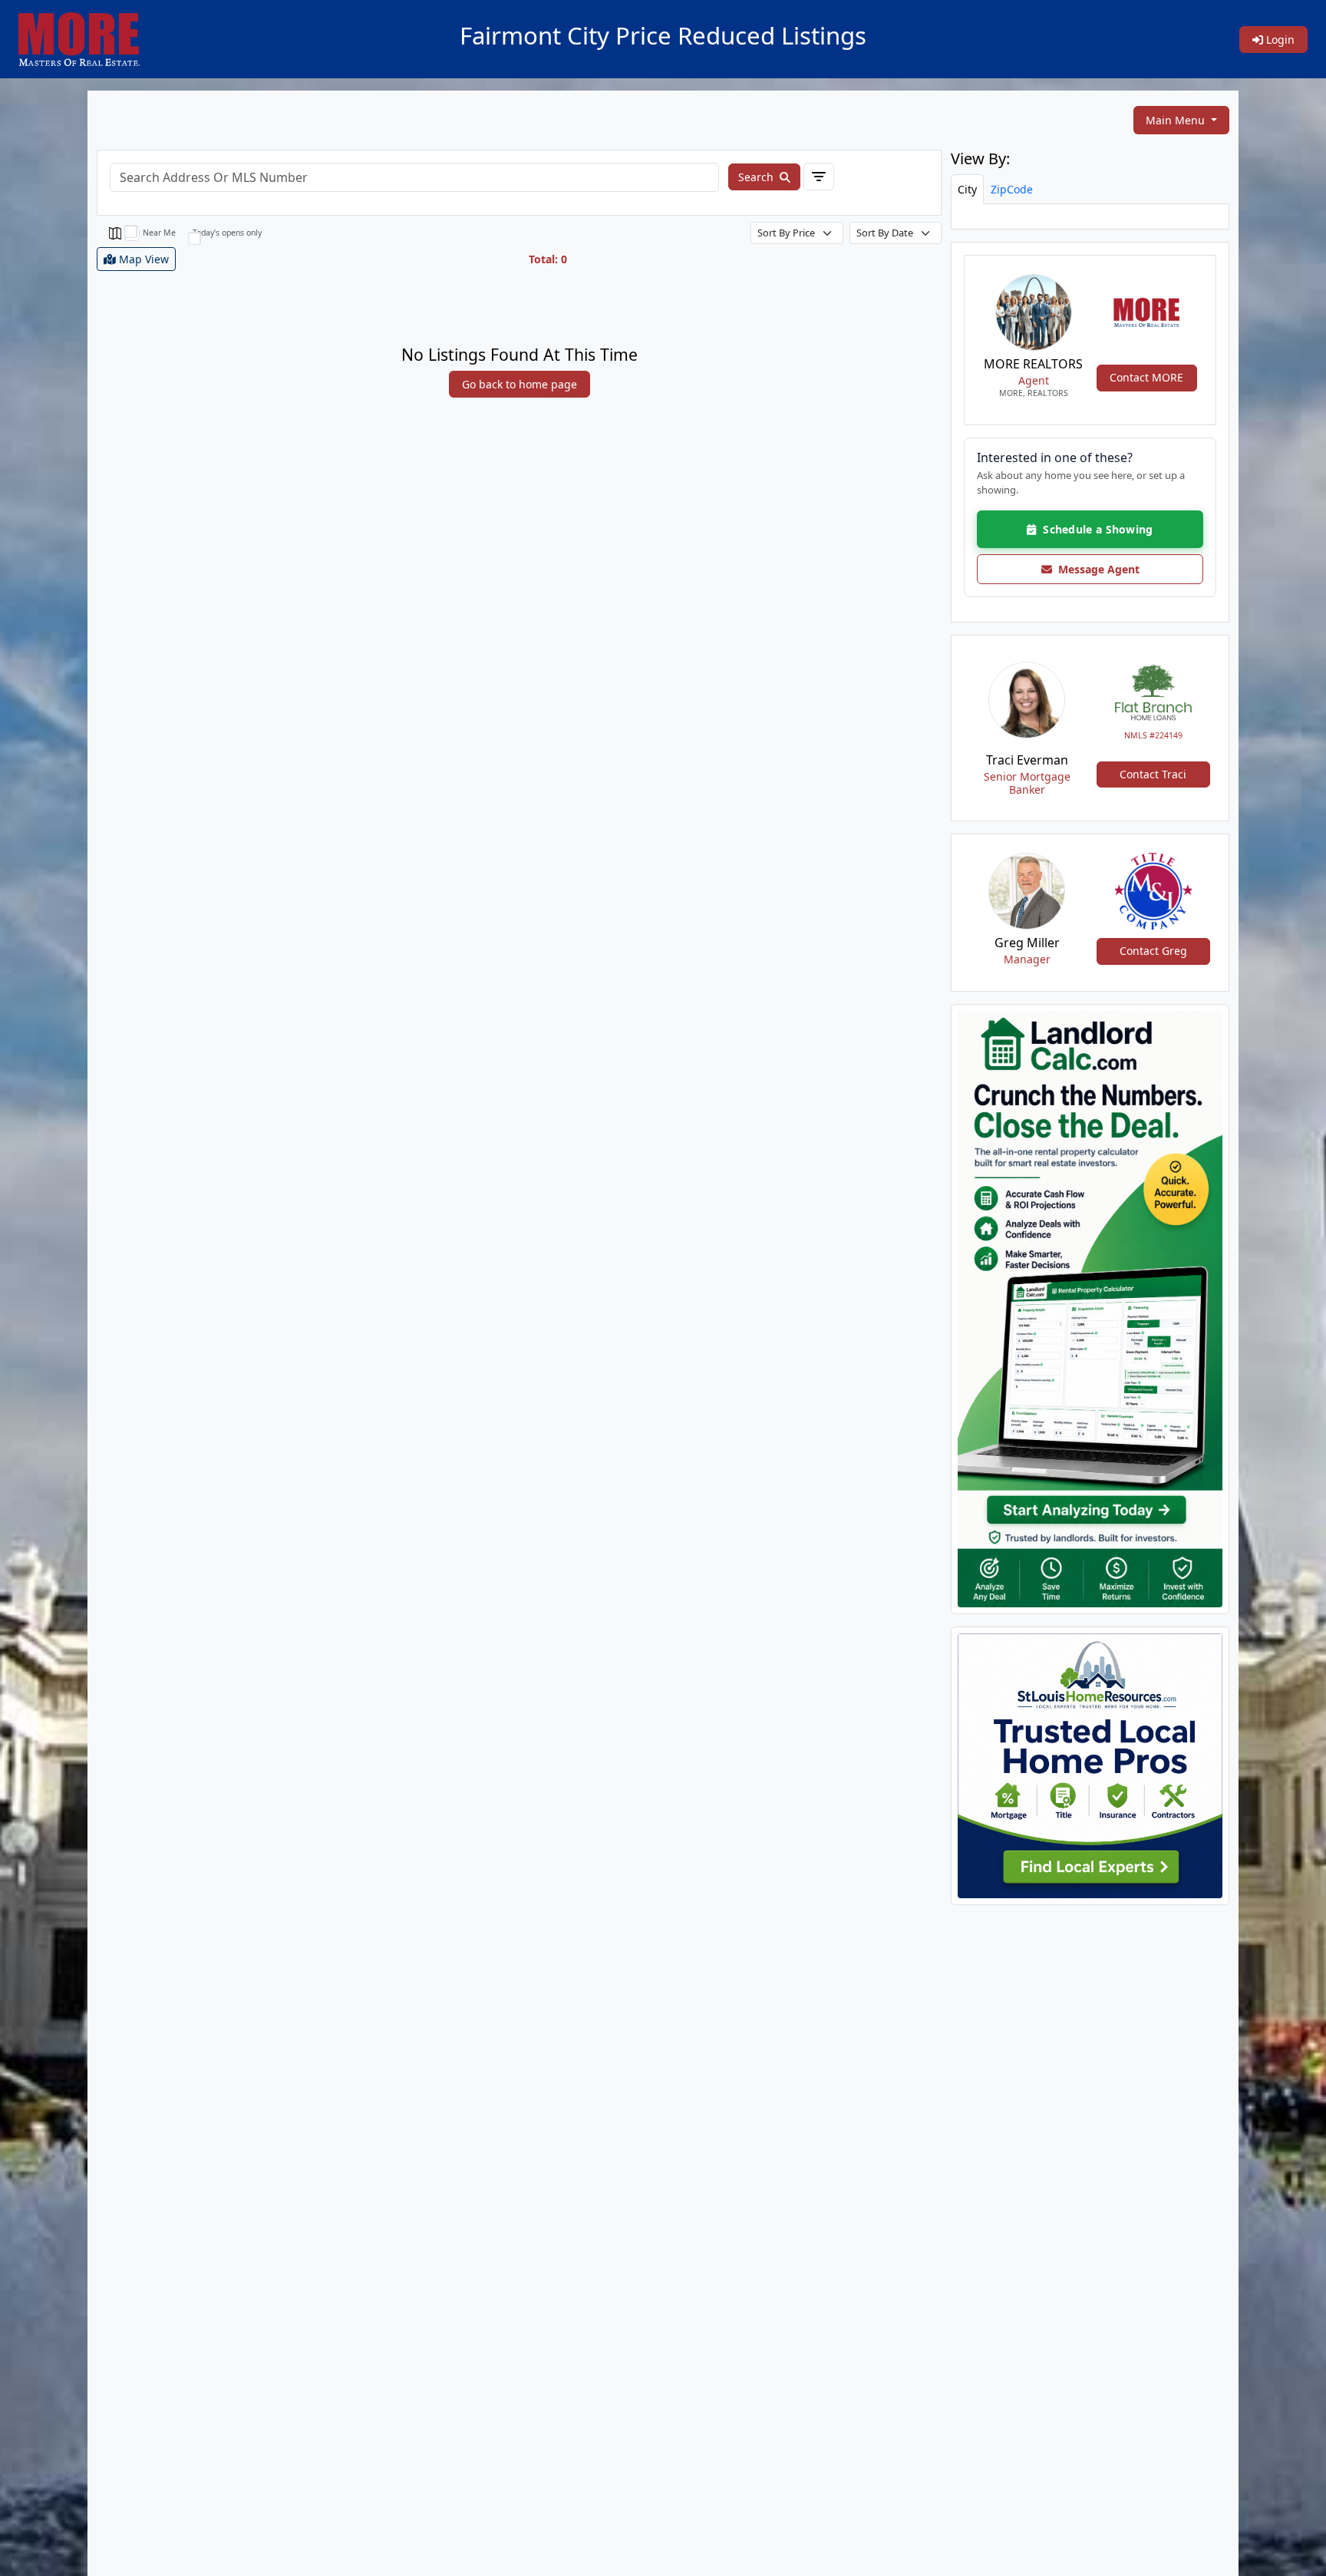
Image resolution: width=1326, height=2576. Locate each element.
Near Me (159, 233)
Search (757, 177)
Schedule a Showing (1095, 529)
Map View (142, 259)
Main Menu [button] (1177, 120)
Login (1279, 40)
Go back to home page (520, 384)
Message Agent (1096, 569)
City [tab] (967, 189)
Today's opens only (227, 233)
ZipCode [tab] (1012, 189)
